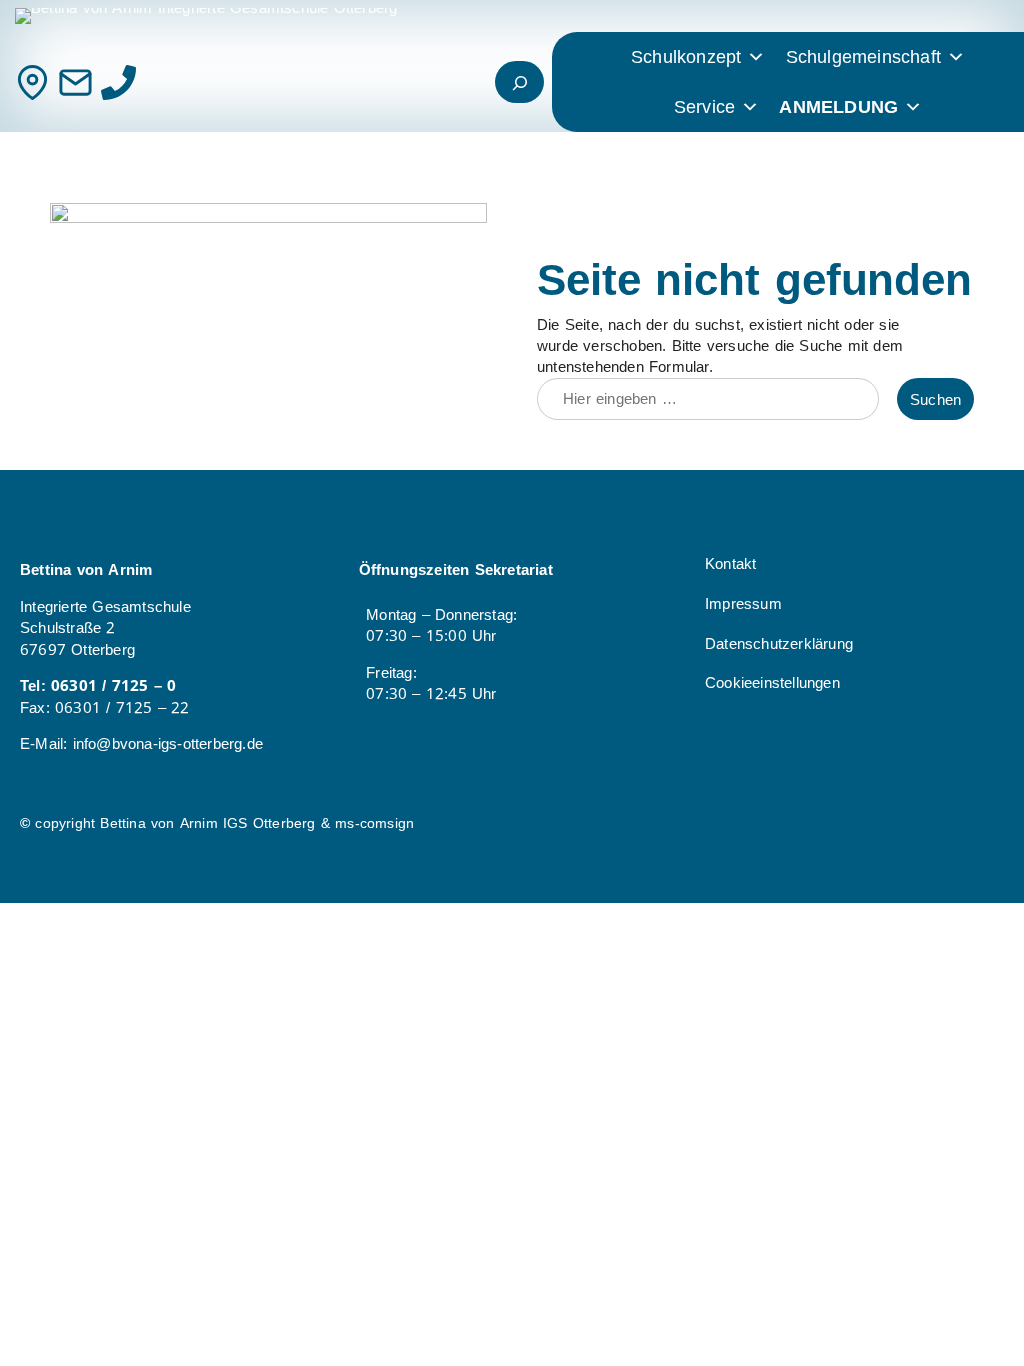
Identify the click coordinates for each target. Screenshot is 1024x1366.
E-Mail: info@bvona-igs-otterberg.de (141, 743)
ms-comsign (374, 823)
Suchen (935, 399)
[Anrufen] (118, 82)
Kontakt (730, 563)
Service (704, 107)
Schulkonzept (686, 57)
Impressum (743, 603)
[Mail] (75, 82)
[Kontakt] (32, 82)
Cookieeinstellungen (772, 682)
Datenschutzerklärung (779, 643)
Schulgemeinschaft (863, 57)
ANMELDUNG (838, 107)
